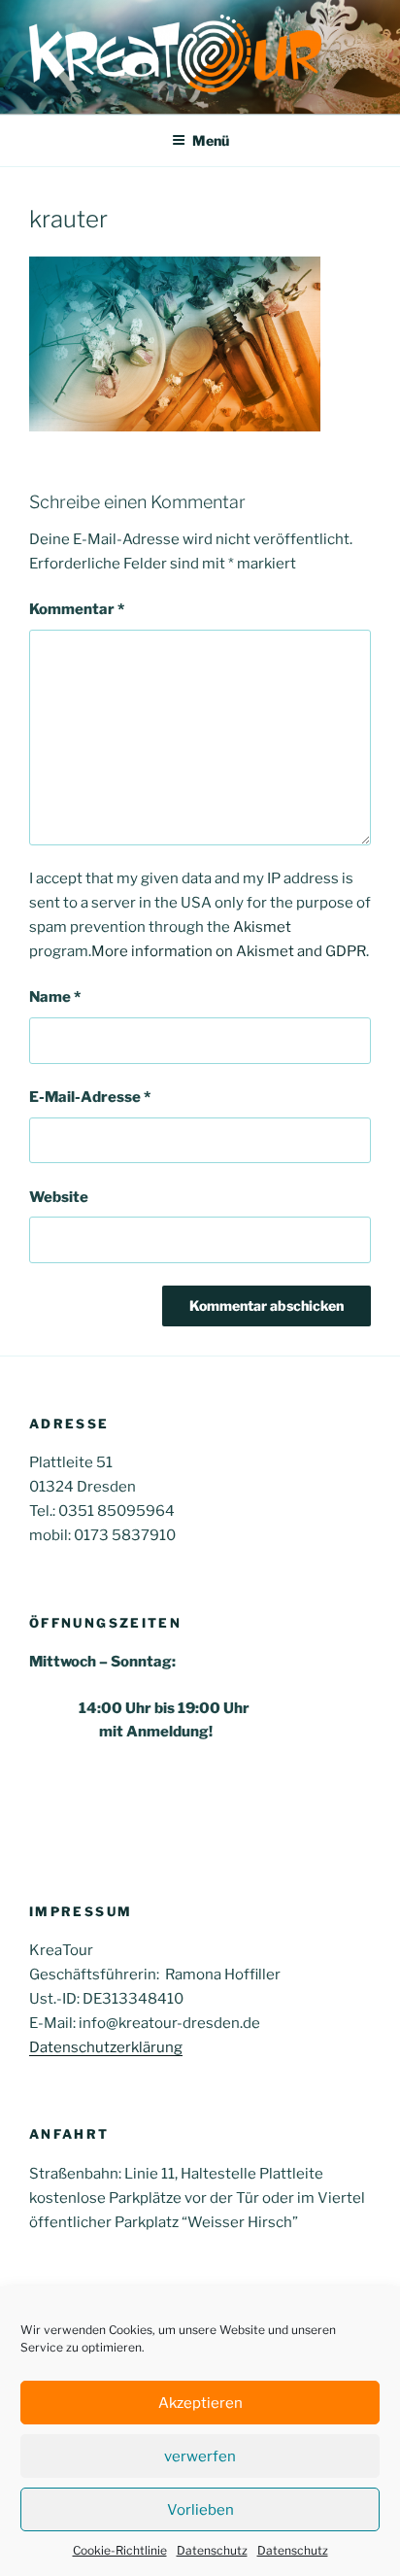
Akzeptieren (200, 2403)
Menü (211, 140)
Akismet (262, 927)
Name (55, 997)
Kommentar (77, 609)
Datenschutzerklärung (106, 2047)
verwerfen (200, 2456)
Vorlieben (200, 2510)
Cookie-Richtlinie (120, 2550)
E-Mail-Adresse (90, 1097)
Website (59, 1197)
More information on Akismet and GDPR (229, 951)
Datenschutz (212, 2550)
